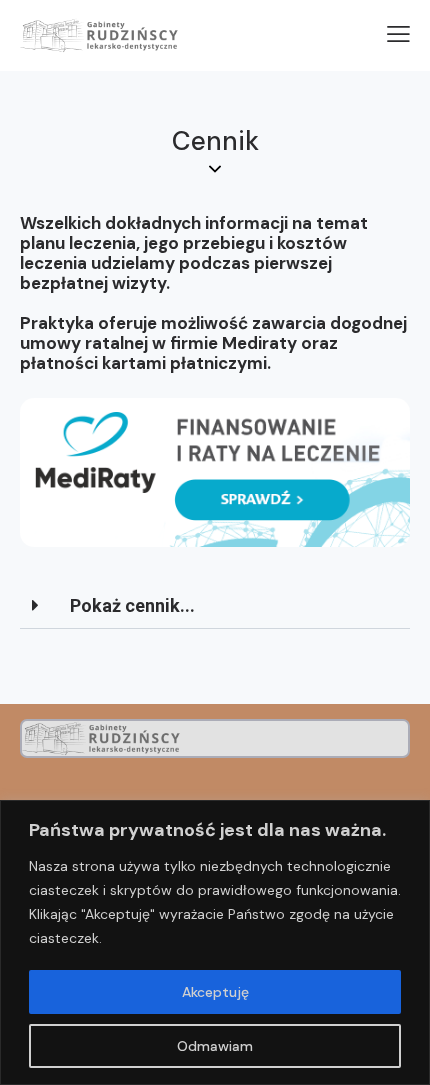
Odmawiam (215, 1046)
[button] (215, 606)
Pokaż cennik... (132, 605)
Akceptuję (215, 992)
